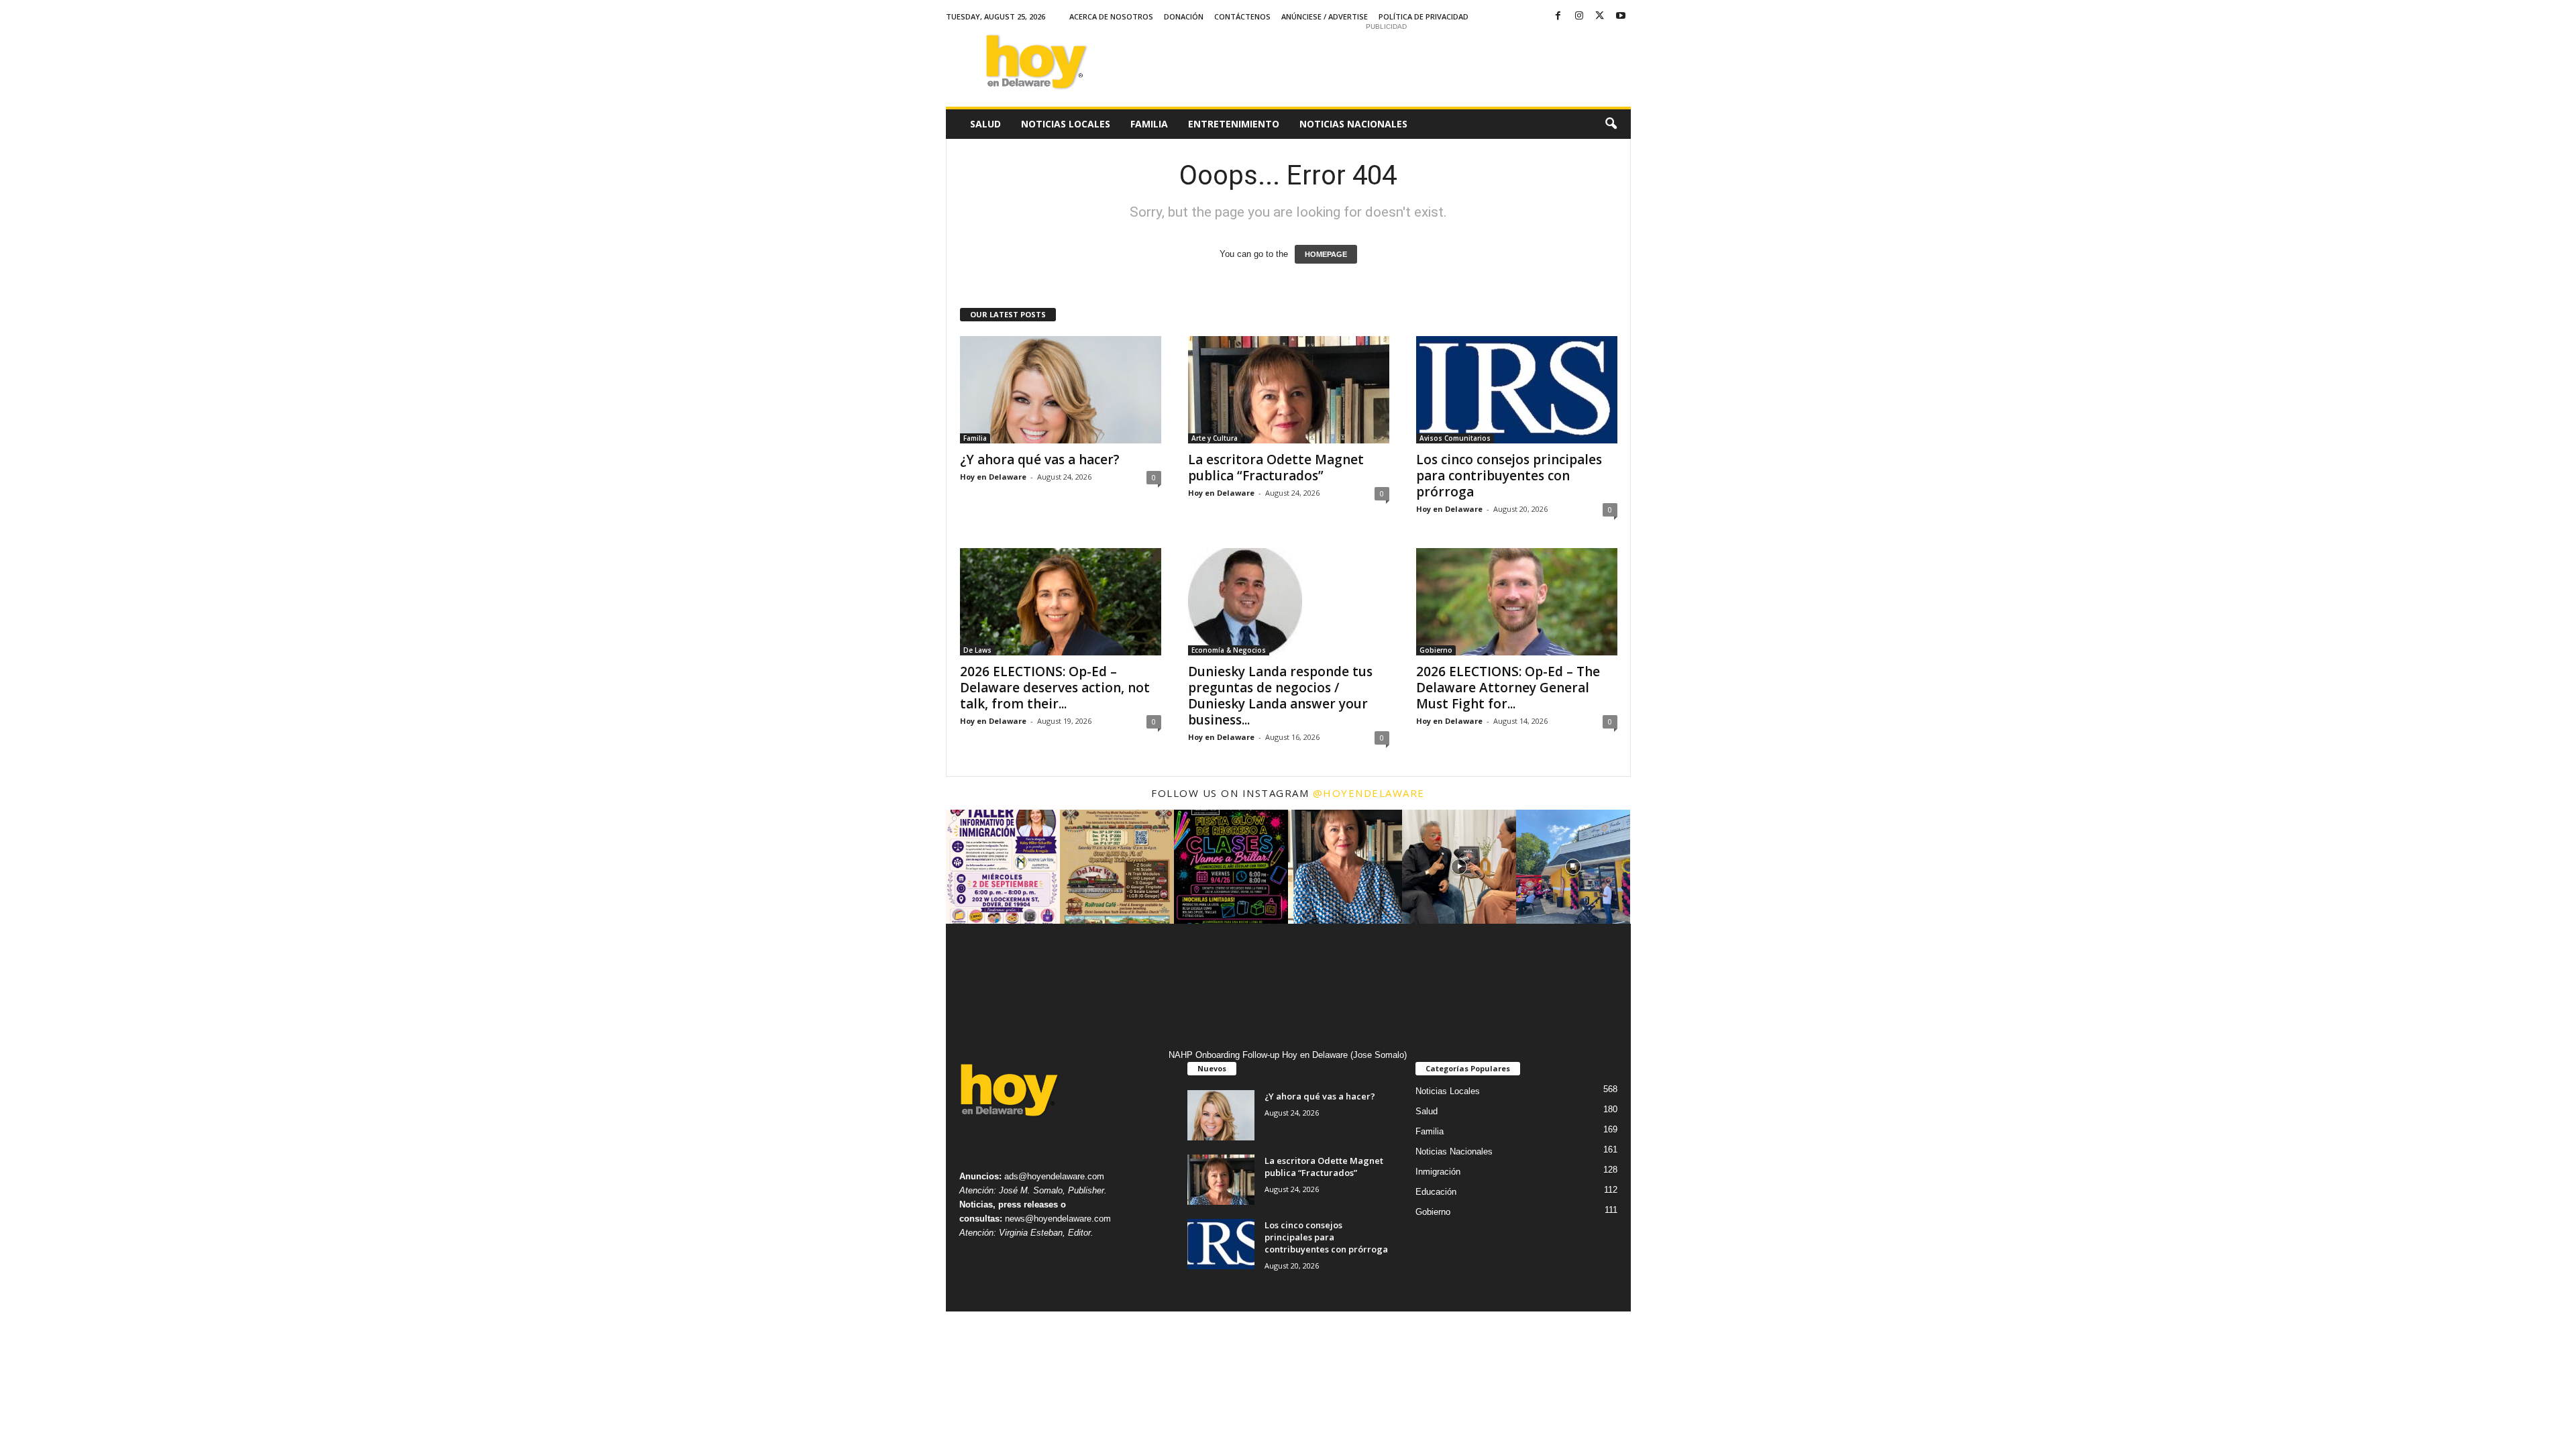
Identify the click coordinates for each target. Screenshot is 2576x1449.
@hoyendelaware (1369, 793)
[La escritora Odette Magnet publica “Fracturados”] (1289, 390)
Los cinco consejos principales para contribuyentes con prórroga (1509, 476)
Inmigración (1438, 1172)
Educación (1436, 1192)
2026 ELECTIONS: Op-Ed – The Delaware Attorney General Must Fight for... (1508, 688)
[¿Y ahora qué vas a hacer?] (1061, 390)
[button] (1611, 124)
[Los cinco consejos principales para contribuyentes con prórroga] (1517, 390)
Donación (1184, 16)
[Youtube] (1621, 16)
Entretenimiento (1234, 124)
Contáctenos (1242, 16)
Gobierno (1436, 650)
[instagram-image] (1003, 867)
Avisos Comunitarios (1455, 438)
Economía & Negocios (1229, 650)
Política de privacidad (1424, 16)
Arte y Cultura (1215, 438)
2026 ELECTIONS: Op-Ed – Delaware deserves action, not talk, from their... (1055, 688)
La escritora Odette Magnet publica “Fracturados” (1276, 468)
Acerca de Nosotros (1111, 16)
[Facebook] (1558, 16)
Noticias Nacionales (1353, 124)
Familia (1149, 124)
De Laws (977, 650)
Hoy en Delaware (993, 477)
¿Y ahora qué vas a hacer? (1040, 460)
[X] (1600, 16)
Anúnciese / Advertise (1325, 16)
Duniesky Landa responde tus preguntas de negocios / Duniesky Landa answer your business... (1280, 696)
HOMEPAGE (1326, 254)
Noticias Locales (1066, 124)
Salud (985, 124)
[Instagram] (1579, 16)
